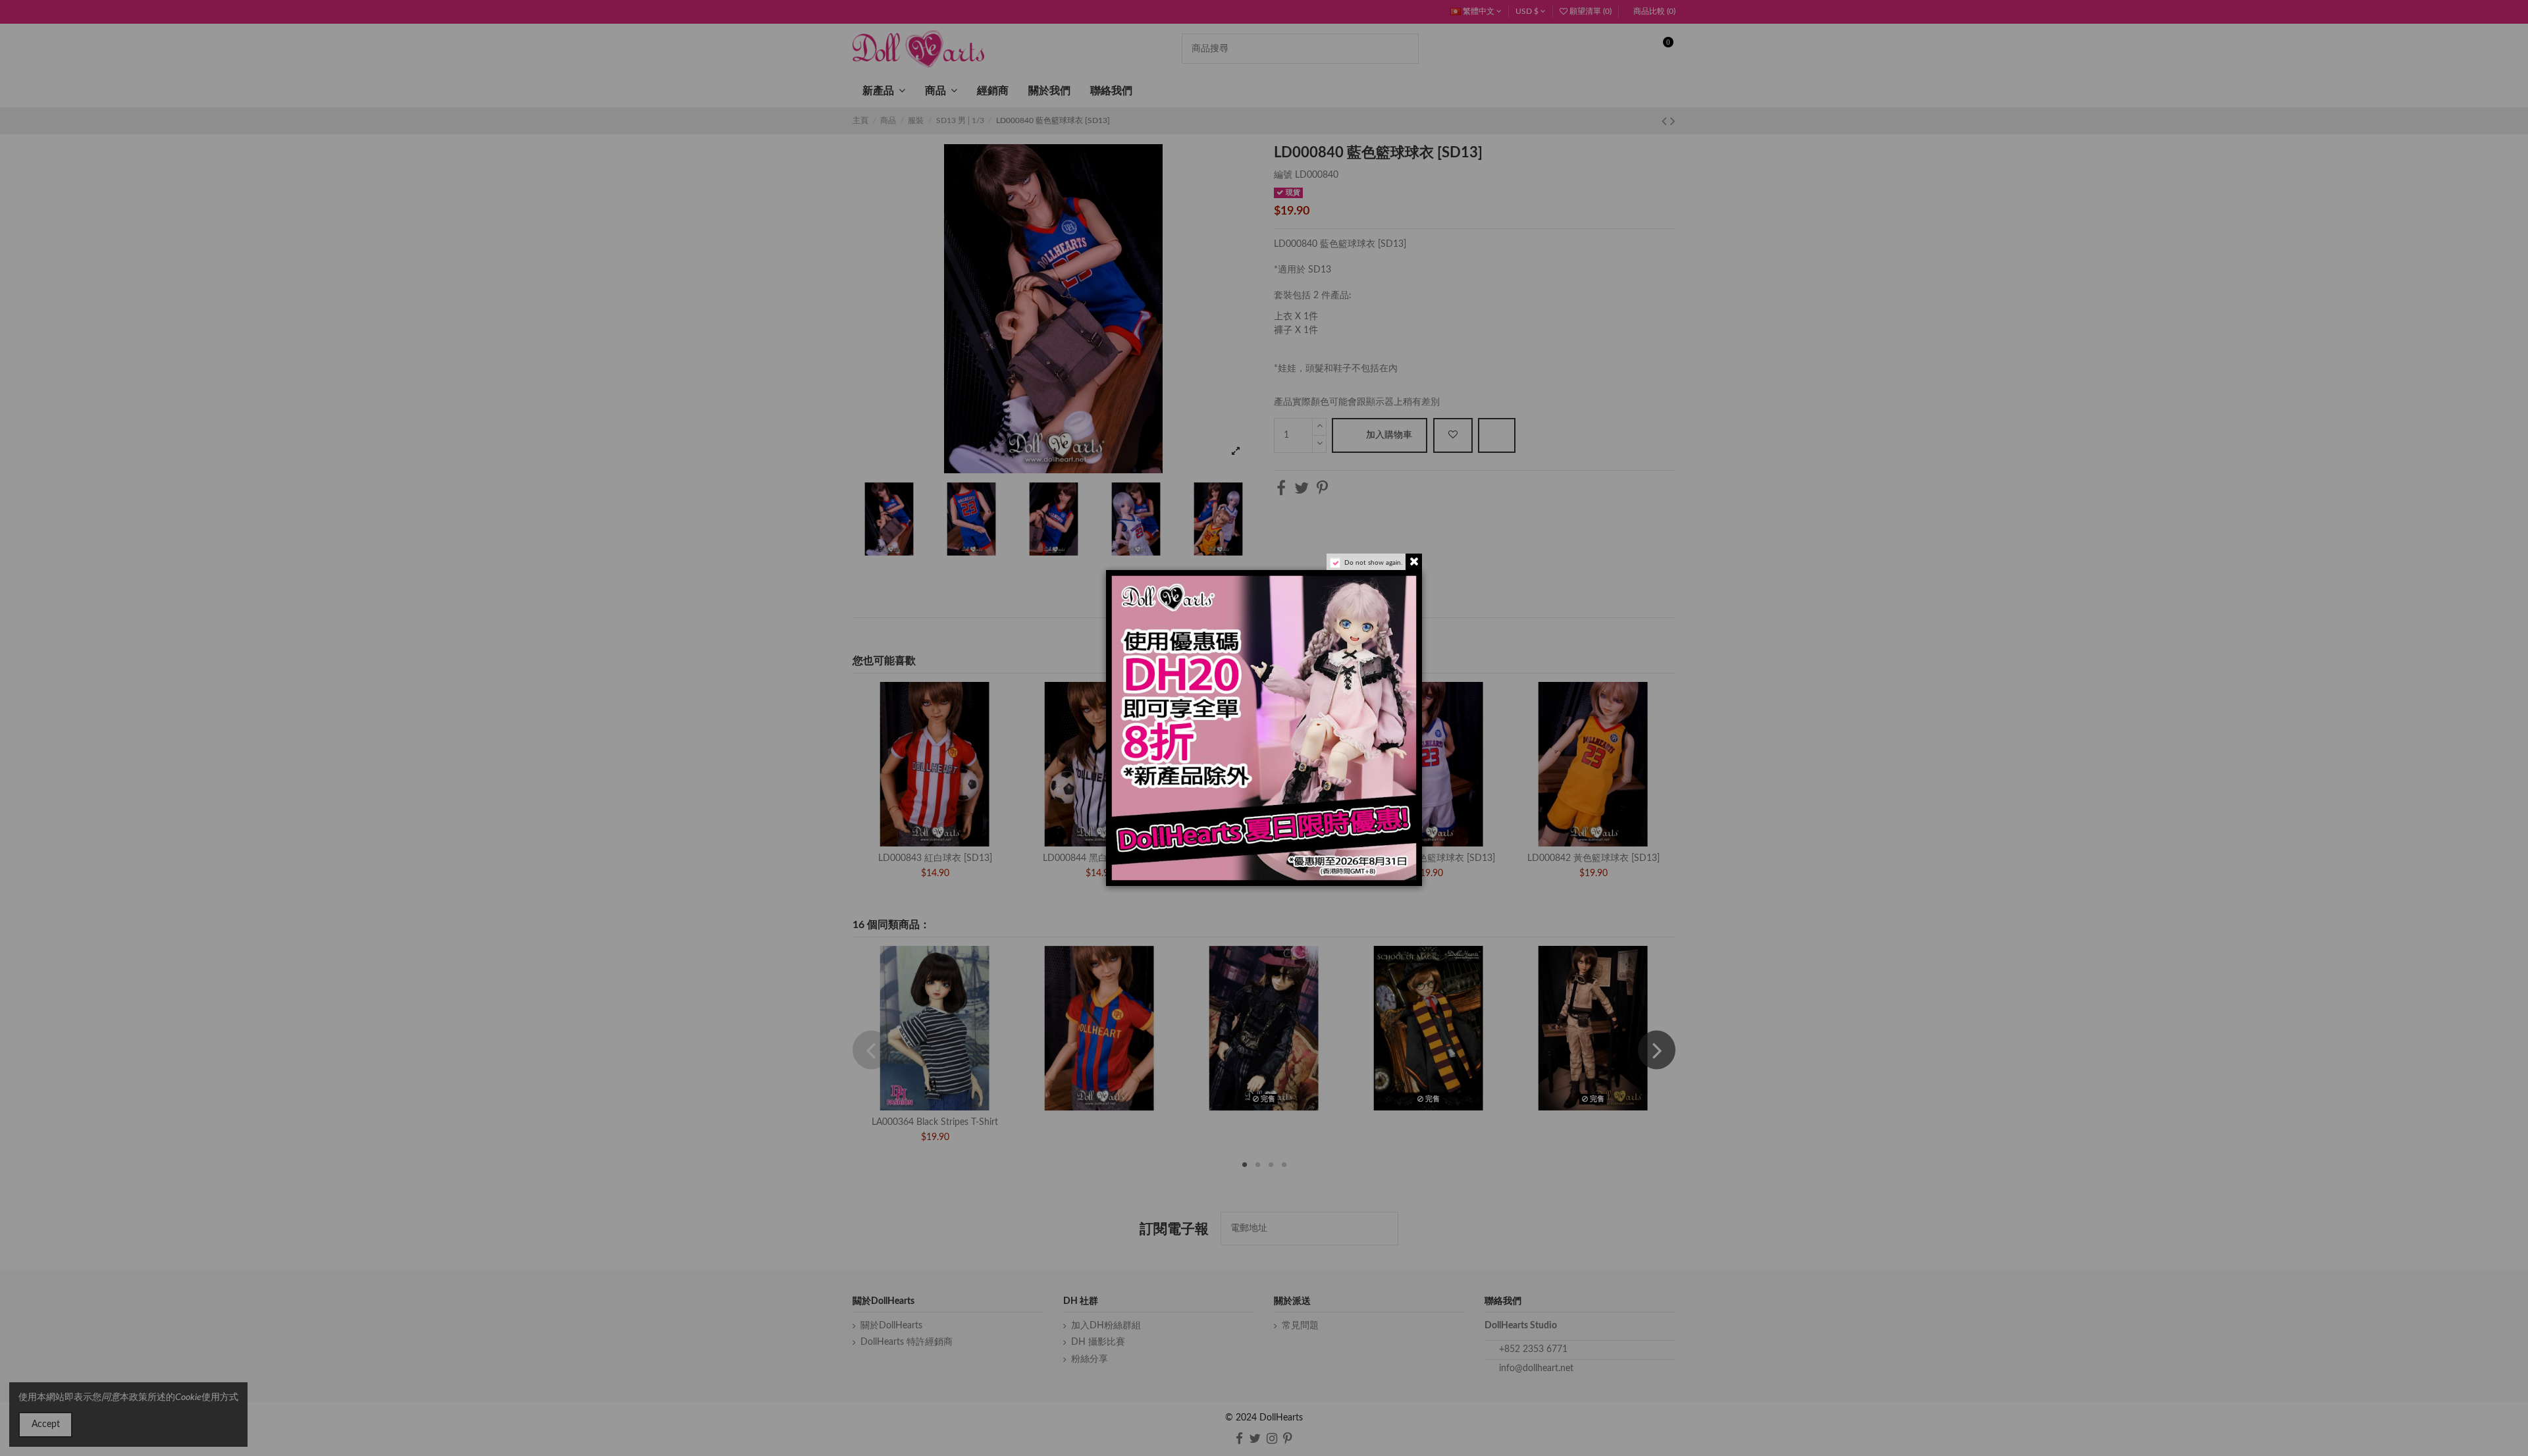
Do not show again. (1373, 563)
